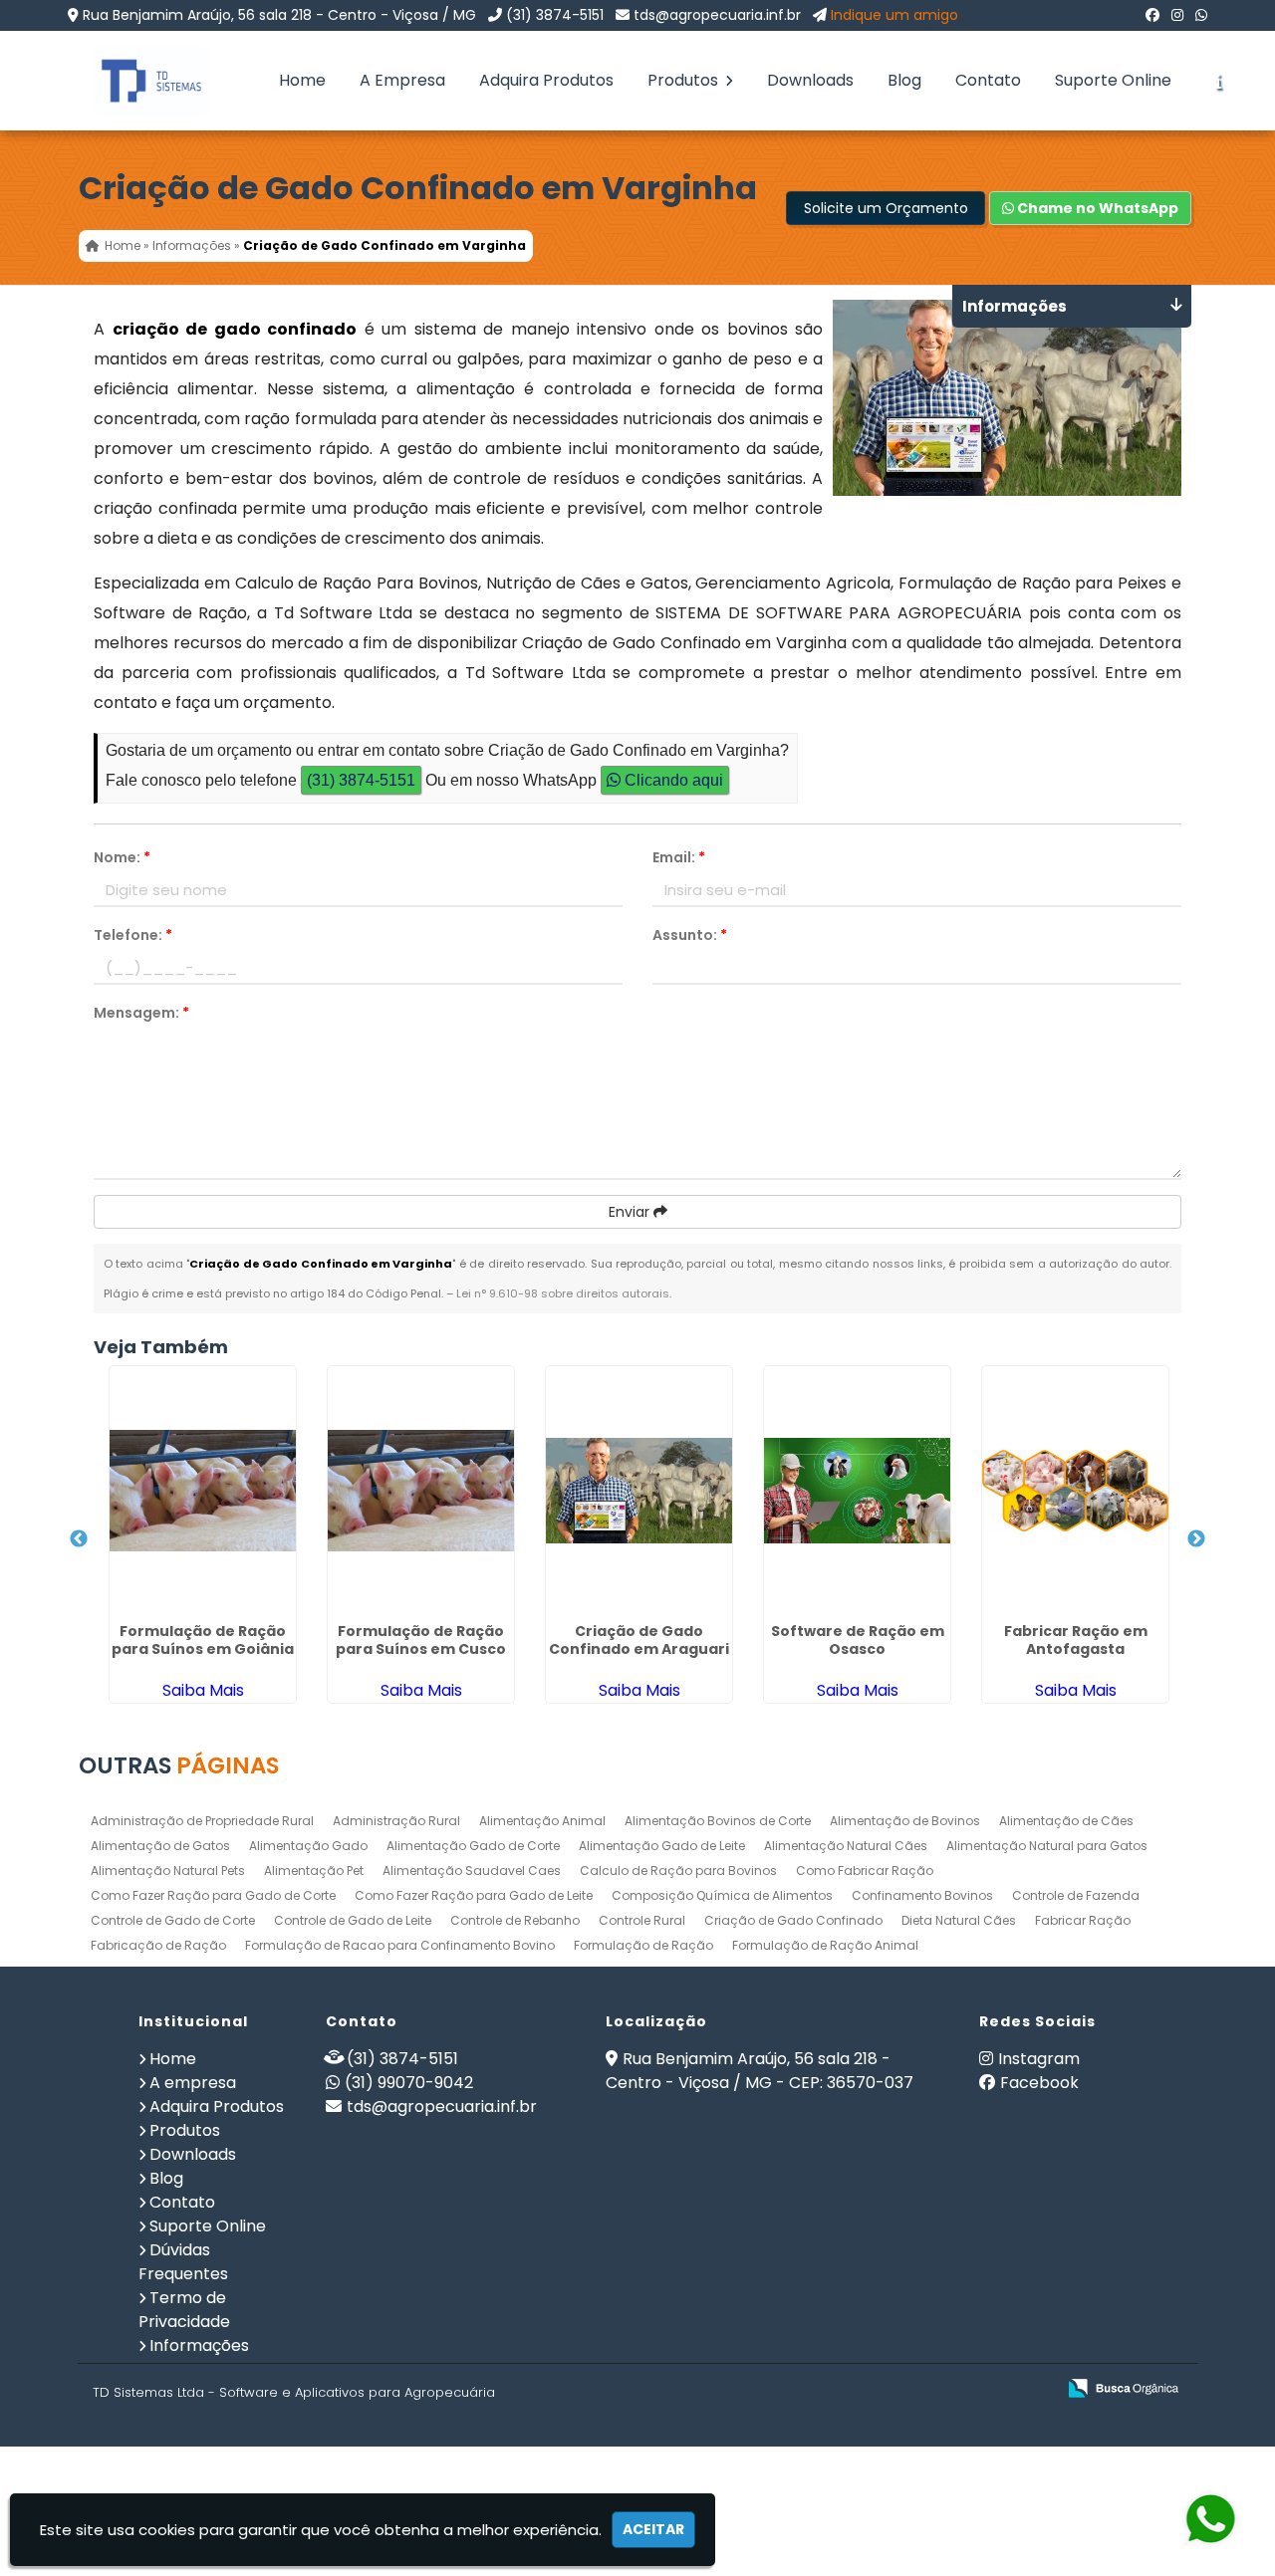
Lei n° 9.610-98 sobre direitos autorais (563, 1293)
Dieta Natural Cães (959, 1920)
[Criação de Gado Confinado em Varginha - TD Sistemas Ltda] (136, 81)
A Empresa (402, 80)
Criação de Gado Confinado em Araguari (639, 1640)
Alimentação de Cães (1066, 1821)
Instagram (1039, 2059)
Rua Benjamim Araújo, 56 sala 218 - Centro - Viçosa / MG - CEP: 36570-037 (760, 2071)
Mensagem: (141, 1013)
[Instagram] (1177, 15)
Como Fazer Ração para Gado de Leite (474, 1895)
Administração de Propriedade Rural (202, 1821)
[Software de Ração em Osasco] (857, 1491)
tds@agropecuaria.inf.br (717, 15)
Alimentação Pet (314, 1871)
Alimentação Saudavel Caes (472, 1871)
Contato (988, 80)
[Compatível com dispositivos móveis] (1031, 2389)
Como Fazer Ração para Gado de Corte (213, 1895)
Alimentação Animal (542, 1821)
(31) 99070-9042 (409, 2083)
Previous (79, 1539)
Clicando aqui (672, 780)
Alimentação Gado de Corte (473, 1846)
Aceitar (653, 2529)
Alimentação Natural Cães (846, 1846)
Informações (199, 2345)
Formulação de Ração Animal (825, 1945)
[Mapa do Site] (842, 2389)
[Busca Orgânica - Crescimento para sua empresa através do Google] (1123, 2386)
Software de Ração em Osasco (858, 1640)
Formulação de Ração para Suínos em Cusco (421, 1640)
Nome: (122, 857)
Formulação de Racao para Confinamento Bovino (400, 1945)
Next (1196, 1539)
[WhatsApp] (1201, 15)
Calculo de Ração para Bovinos (678, 1871)
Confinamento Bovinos (922, 1895)
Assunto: (690, 935)
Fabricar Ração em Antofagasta (1076, 1640)
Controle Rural (642, 1920)
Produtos (685, 80)
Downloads (810, 80)
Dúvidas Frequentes (183, 2262)
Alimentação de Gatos (160, 1846)
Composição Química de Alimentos (722, 1895)
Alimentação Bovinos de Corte (718, 1821)
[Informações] (1218, 81)
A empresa (193, 2083)
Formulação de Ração (643, 1945)
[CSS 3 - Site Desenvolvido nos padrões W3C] (963, 2389)
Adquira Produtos (546, 80)
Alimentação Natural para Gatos (1047, 1846)
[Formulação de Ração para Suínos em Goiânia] (203, 1491)
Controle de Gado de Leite (353, 1920)
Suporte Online (1113, 80)
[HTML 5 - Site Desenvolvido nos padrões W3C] (894, 2389)
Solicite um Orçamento (886, 208)
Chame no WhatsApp (1096, 208)
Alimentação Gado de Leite (662, 1846)
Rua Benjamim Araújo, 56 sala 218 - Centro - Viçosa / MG (279, 15)
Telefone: (133, 935)
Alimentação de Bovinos (905, 1821)
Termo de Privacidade (184, 2310)
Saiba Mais (203, 1690)
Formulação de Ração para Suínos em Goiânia (203, 1640)
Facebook (1039, 2083)
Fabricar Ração (1083, 1920)
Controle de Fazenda (1076, 1895)
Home (302, 80)
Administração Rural (396, 1821)
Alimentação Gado (308, 1846)
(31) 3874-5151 (555, 15)
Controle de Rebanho (515, 1920)
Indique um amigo (894, 15)
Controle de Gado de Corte (173, 1920)
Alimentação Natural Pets (168, 1871)
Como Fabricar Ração (865, 1871)
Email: (679, 857)
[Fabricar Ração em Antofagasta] (1075, 1491)
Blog (904, 80)
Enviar (631, 1212)
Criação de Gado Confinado (793, 1920)
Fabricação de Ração (158, 1945)
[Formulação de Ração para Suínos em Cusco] (421, 1491)
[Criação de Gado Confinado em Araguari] (639, 1491)
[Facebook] (1152, 15)
